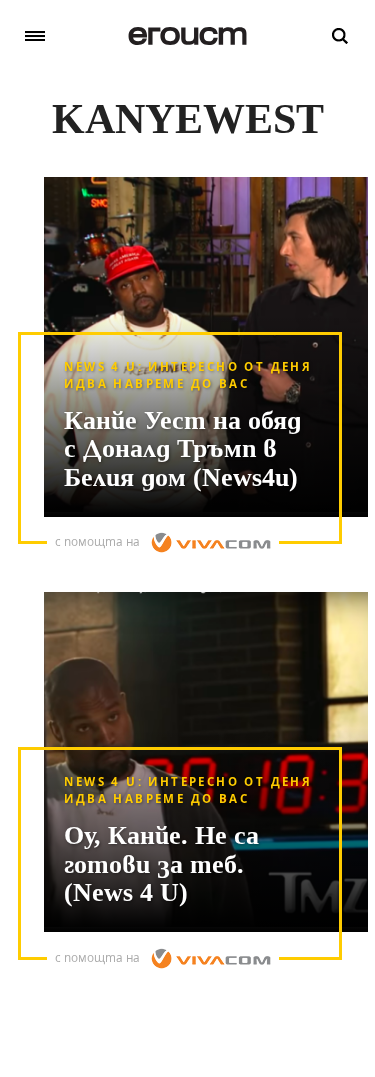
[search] (340, 36)
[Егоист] (187, 36)
